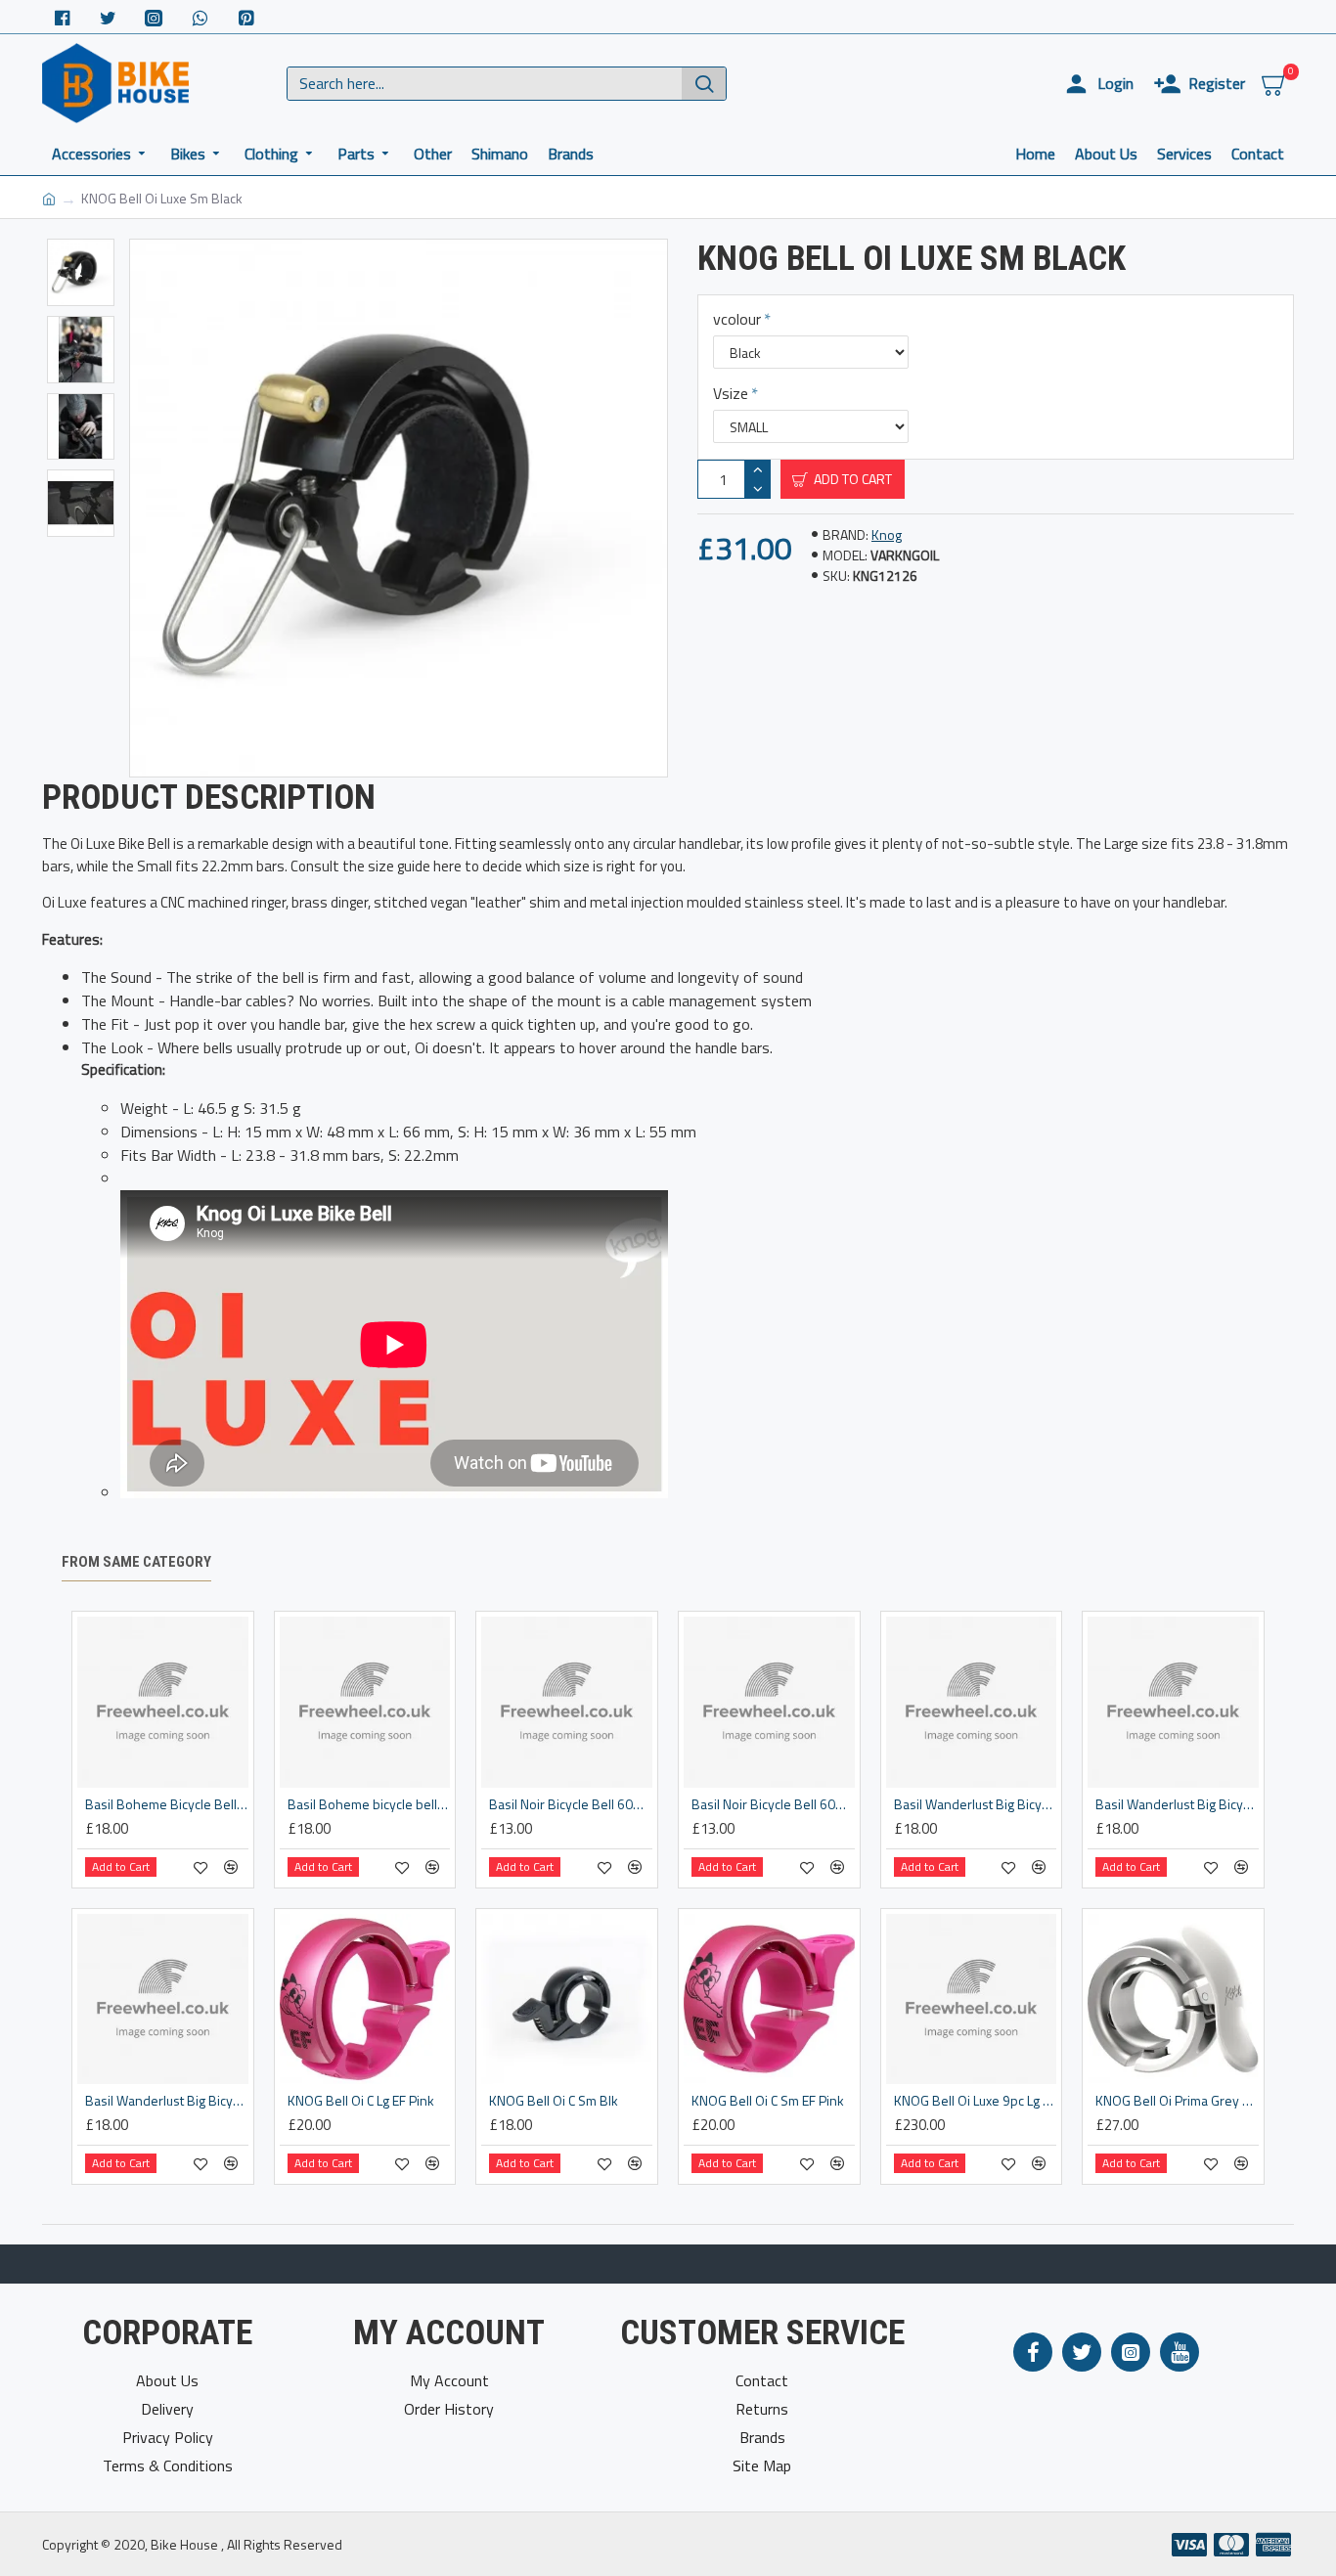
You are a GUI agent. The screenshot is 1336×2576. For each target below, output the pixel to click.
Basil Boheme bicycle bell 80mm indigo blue (369, 1804)
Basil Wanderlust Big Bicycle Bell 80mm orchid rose (167, 2101)
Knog (887, 534)
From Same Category (136, 1562)
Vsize (731, 393)
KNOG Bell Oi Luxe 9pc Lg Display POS (976, 2101)
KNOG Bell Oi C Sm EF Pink (768, 2101)
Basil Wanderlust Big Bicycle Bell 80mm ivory (1177, 1804)
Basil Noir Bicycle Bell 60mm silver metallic (773, 1804)
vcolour (737, 319)
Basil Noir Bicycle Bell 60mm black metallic (571, 1804)
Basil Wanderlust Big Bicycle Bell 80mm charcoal (976, 1804)
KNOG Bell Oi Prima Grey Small (1177, 2101)
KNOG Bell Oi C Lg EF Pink (361, 2101)
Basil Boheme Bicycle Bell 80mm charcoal (167, 1804)
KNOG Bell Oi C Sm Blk (554, 2101)
